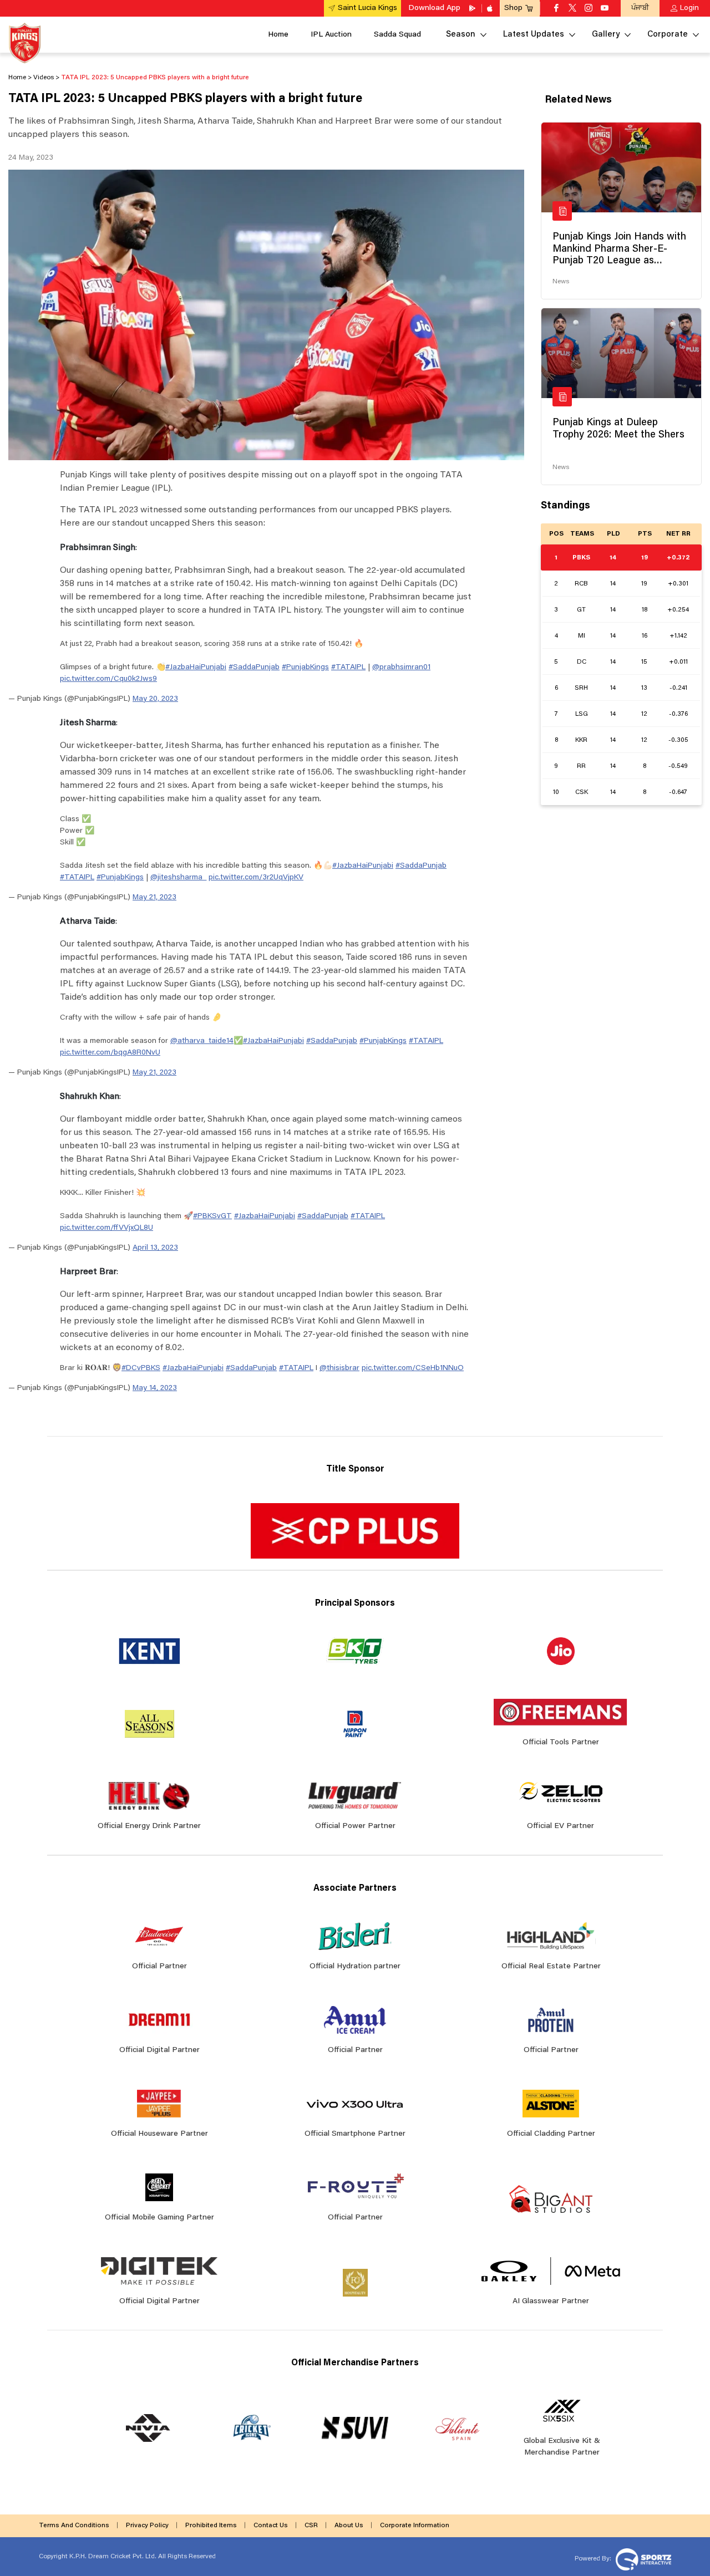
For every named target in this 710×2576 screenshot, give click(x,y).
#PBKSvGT (212, 1216)
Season (461, 35)
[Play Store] (473, 8)
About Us (349, 2526)
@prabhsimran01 (401, 668)
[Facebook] (556, 9)
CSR (311, 2526)
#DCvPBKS (141, 1368)
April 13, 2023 (155, 1248)
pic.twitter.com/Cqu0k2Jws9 (108, 679)
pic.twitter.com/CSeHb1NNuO (413, 1368)
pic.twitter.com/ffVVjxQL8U (106, 1228)
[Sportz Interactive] (642, 2559)
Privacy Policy (147, 2526)
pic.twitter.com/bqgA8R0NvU (110, 1053)
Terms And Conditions (74, 2526)
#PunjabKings (305, 668)
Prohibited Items (211, 2526)
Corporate (668, 35)
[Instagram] (589, 9)
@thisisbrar (339, 1368)
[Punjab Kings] (25, 43)
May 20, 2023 (155, 699)
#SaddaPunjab (254, 668)
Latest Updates (534, 35)
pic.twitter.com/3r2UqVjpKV (256, 878)
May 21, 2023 (154, 898)
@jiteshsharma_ (178, 878)
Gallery (606, 35)
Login (689, 8)
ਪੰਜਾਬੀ (640, 8)
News (561, 282)
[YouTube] (605, 9)
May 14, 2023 (155, 1388)
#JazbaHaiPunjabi (196, 668)
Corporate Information (415, 2526)
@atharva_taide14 (202, 1041)
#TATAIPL (348, 668)
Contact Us (271, 2526)
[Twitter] (572, 9)
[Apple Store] (491, 8)
